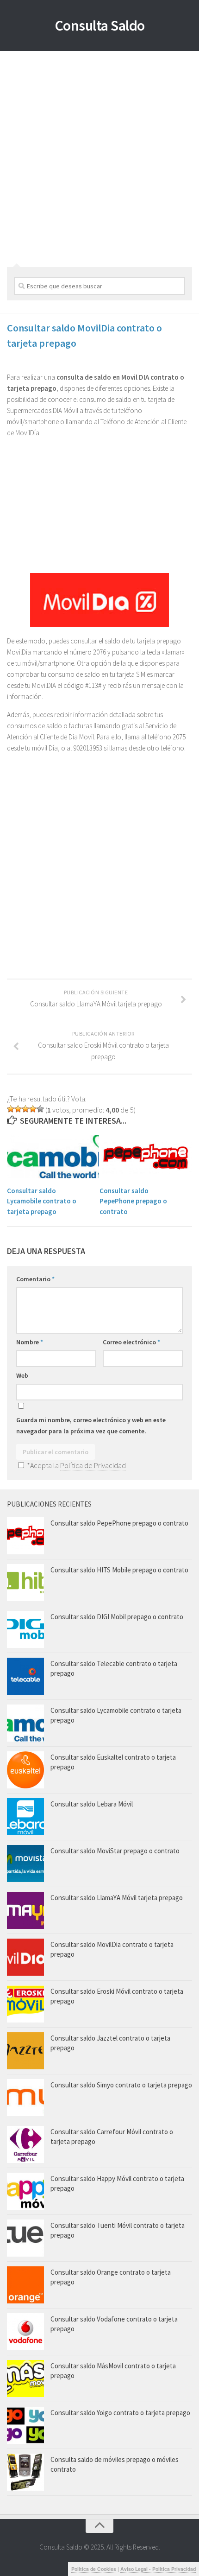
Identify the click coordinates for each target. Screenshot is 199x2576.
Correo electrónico (131, 1342)
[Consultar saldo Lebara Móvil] (25, 1817)
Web (22, 1375)
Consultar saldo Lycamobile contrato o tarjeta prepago (42, 1201)
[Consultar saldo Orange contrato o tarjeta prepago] (25, 2285)
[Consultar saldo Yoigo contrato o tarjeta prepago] (25, 2425)
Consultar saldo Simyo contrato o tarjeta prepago (121, 2085)
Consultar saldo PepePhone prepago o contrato (133, 1201)
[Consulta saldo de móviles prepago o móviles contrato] (25, 2472)
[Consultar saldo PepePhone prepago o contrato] (146, 1157)
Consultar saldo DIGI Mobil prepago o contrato (117, 1617)
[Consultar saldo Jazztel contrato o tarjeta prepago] (25, 2051)
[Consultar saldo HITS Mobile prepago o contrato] (25, 1583)
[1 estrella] (11, 1109)
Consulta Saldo (100, 25)
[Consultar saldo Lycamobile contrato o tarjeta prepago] (53, 1157)
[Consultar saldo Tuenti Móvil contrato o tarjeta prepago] (25, 2238)
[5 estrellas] (40, 1109)
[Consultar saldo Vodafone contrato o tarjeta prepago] (25, 2332)
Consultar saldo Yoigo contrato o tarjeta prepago (120, 2413)
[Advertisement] (99, 156)
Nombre (30, 1342)
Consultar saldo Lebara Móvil (92, 1804)
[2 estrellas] (18, 1109)
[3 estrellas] (25, 1109)
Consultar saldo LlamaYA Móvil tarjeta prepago (117, 1898)
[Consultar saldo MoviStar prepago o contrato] (25, 1864)
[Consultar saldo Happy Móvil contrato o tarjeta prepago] (25, 2191)
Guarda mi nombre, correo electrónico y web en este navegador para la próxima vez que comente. (91, 1425)
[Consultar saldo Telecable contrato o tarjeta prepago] (25, 1676)
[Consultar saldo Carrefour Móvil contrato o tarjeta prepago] (25, 2144)
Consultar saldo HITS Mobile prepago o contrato (119, 1570)
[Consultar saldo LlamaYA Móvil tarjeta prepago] (25, 1910)
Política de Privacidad (93, 1465)
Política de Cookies (94, 2569)
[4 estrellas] (33, 1109)
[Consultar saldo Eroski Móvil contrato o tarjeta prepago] (25, 2004)
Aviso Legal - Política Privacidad (158, 2569)
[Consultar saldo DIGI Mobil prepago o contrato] (25, 1629)
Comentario (35, 1279)
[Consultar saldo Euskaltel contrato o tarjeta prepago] (25, 1770)
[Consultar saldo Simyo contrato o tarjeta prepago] (25, 2098)
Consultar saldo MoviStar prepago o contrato (115, 1851)
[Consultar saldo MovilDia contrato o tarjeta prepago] (25, 1957)
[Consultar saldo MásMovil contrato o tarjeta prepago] (25, 2379)
